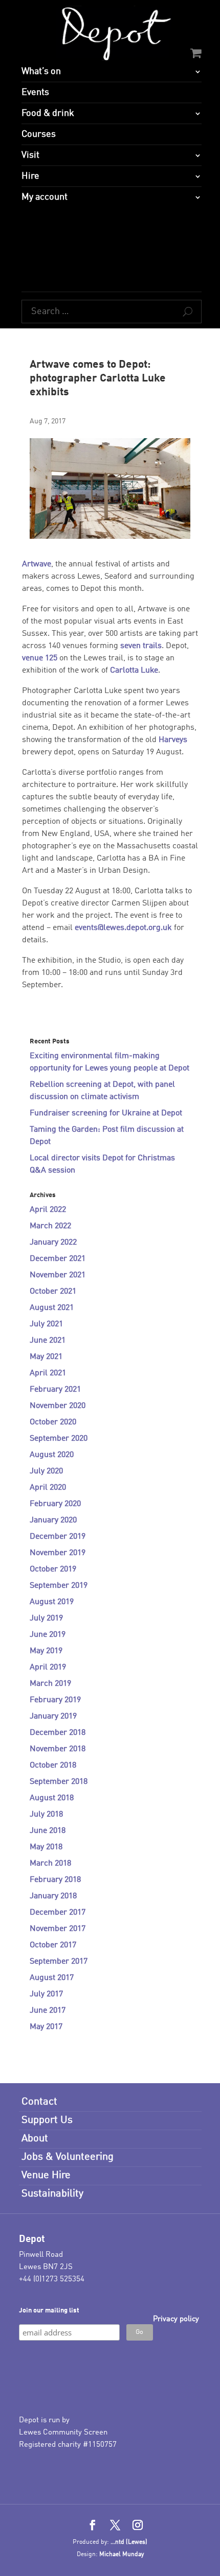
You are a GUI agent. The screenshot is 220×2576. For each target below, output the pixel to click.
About (35, 2139)
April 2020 (48, 1488)
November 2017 (58, 1929)
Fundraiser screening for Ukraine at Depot (106, 1113)
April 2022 (48, 1210)
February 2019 (55, 1700)
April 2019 (48, 1667)
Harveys (173, 740)
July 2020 (46, 1471)
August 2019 (52, 1602)
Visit (30, 155)
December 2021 (58, 1259)
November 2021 (58, 1275)
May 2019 (46, 1651)
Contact (39, 2102)
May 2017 (46, 2027)
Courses (39, 134)
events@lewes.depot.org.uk (123, 928)
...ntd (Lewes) (129, 2542)
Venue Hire (46, 2176)
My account (45, 197)
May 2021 (46, 1357)
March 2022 (50, 1226)
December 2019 (58, 1537)
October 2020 (53, 1422)
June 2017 (48, 2011)
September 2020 (59, 1439)
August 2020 (52, 1455)
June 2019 (48, 1635)
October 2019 (53, 1569)
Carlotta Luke (134, 671)
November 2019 (58, 1553)
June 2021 (48, 1341)
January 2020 (53, 1520)
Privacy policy (176, 2319)
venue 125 (40, 658)
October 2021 (53, 1292)
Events (35, 92)
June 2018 (48, 1831)
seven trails (141, 646)
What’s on (41, 71)
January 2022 (53, 1243)
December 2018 (58, 1733)
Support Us (47, 2120)
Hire (30, 176)
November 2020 (58, 1406)
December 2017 (58, 1913)
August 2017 (52, 1978)
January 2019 (53, 1716)
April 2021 (48, 1373)
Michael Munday (122, 2555)
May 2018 (46, 1847)
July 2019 (46, 1618)
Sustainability (52, 2194)
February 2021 (55, 1390)
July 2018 (46, 1815)
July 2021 (46, 1324)
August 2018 (52, 1798)
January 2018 (53, 1896)
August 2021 (52, 1308)
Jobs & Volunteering (68, 2157)
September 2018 (59, 1782)
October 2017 (53, 1945)
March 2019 (50, 1684)
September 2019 (59, 1586)
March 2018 (50, 1864)
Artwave (37, 564)
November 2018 (58, 1749)
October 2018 (53, 1766)
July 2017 (46, 1994)
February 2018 (55, 1880)
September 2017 (59, 1962)
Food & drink (48, 113)
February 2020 (55, 1504)
